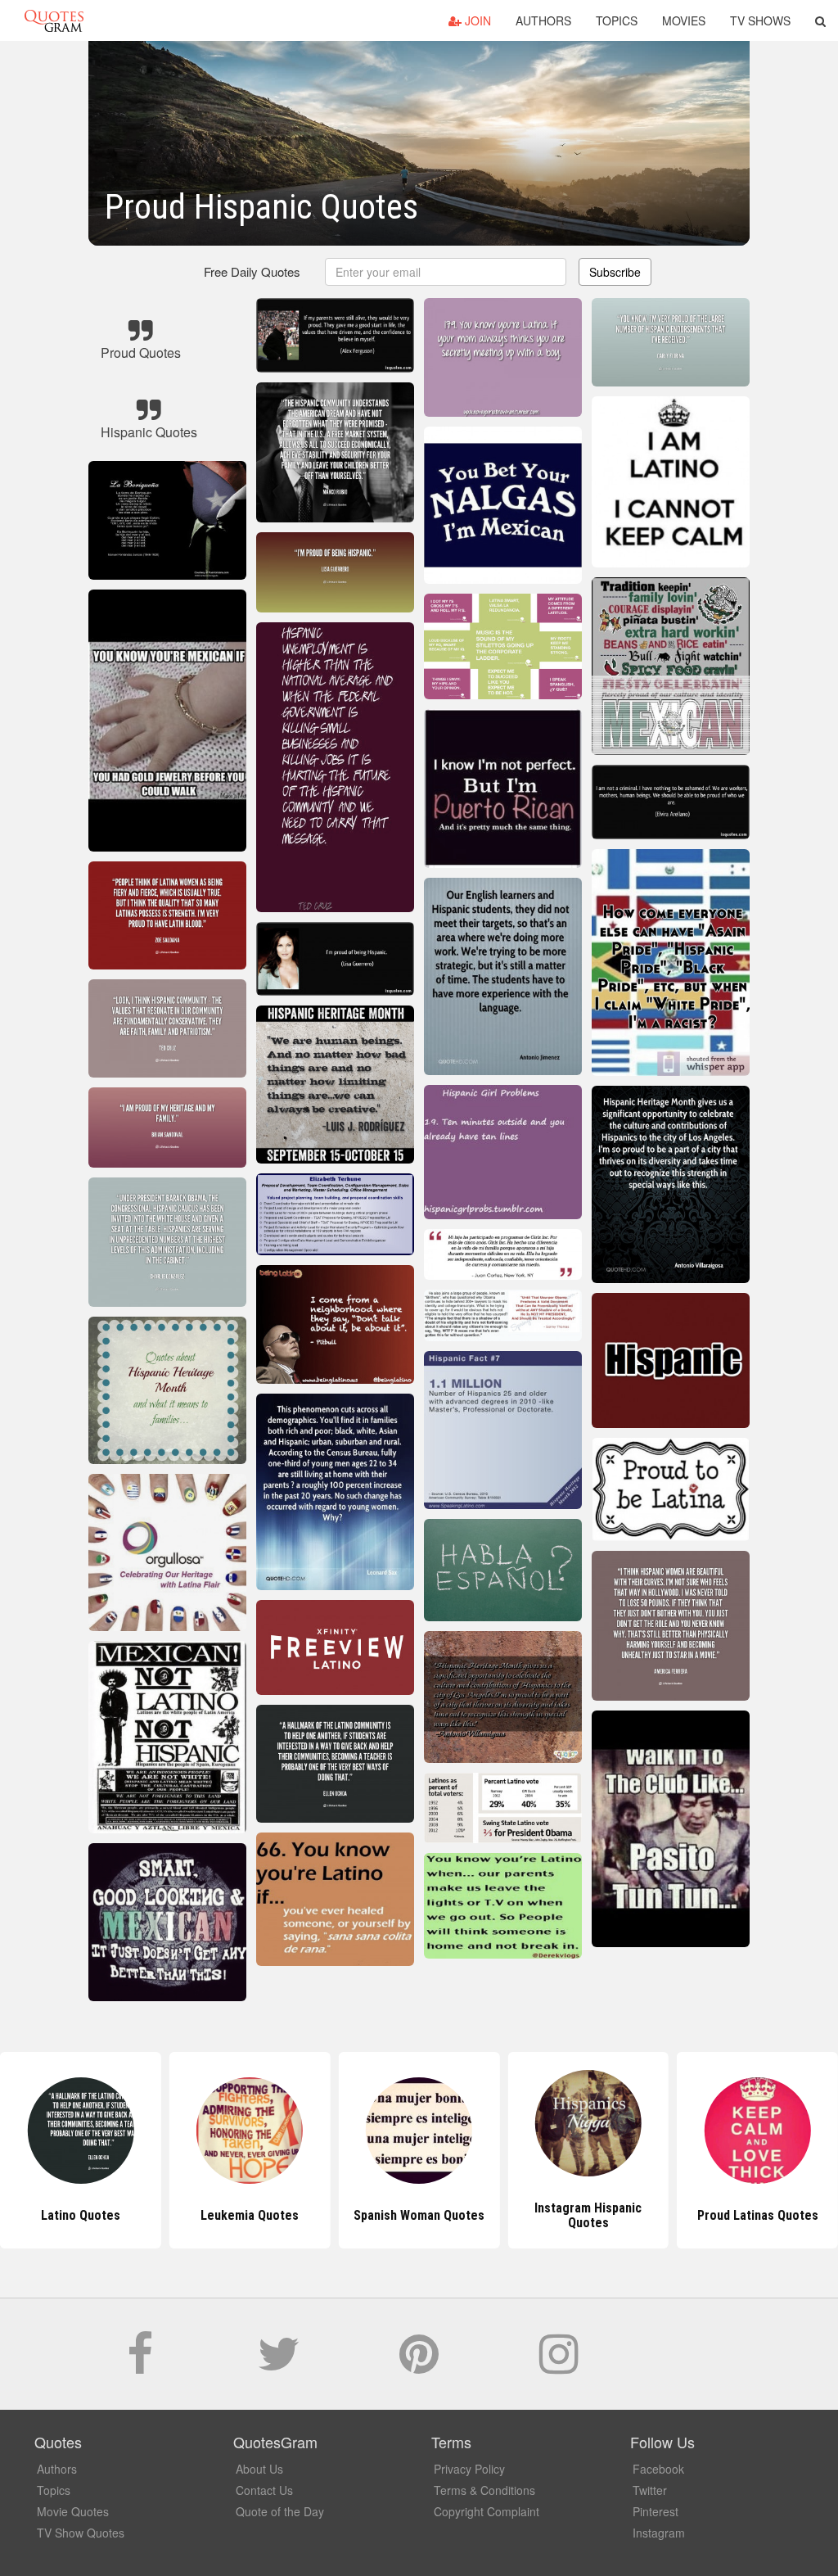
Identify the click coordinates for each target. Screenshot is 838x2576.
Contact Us (264, 2490)
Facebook (658, 2469)
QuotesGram (54, 20)
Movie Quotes (73, 2511)
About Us (259, 2469)
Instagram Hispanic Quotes (419, 2215)
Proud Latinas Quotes (588, 2215)
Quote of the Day (280, 2511)
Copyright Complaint (487, 2511)
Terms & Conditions (484, 2490)
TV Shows (760, 20)
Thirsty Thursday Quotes (758, 2215)
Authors (543, 20)
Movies (684, 20)
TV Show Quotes (81, 2533)
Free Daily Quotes (252, 271)
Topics (617, 20)
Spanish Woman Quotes (250, 2215)
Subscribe (615, 272)
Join (476, 20)
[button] (820, 20)
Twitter (650, 2490)
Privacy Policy (469, 2469)
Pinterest (656, 2511)
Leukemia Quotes (80, 2215)
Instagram (659, 2533)
